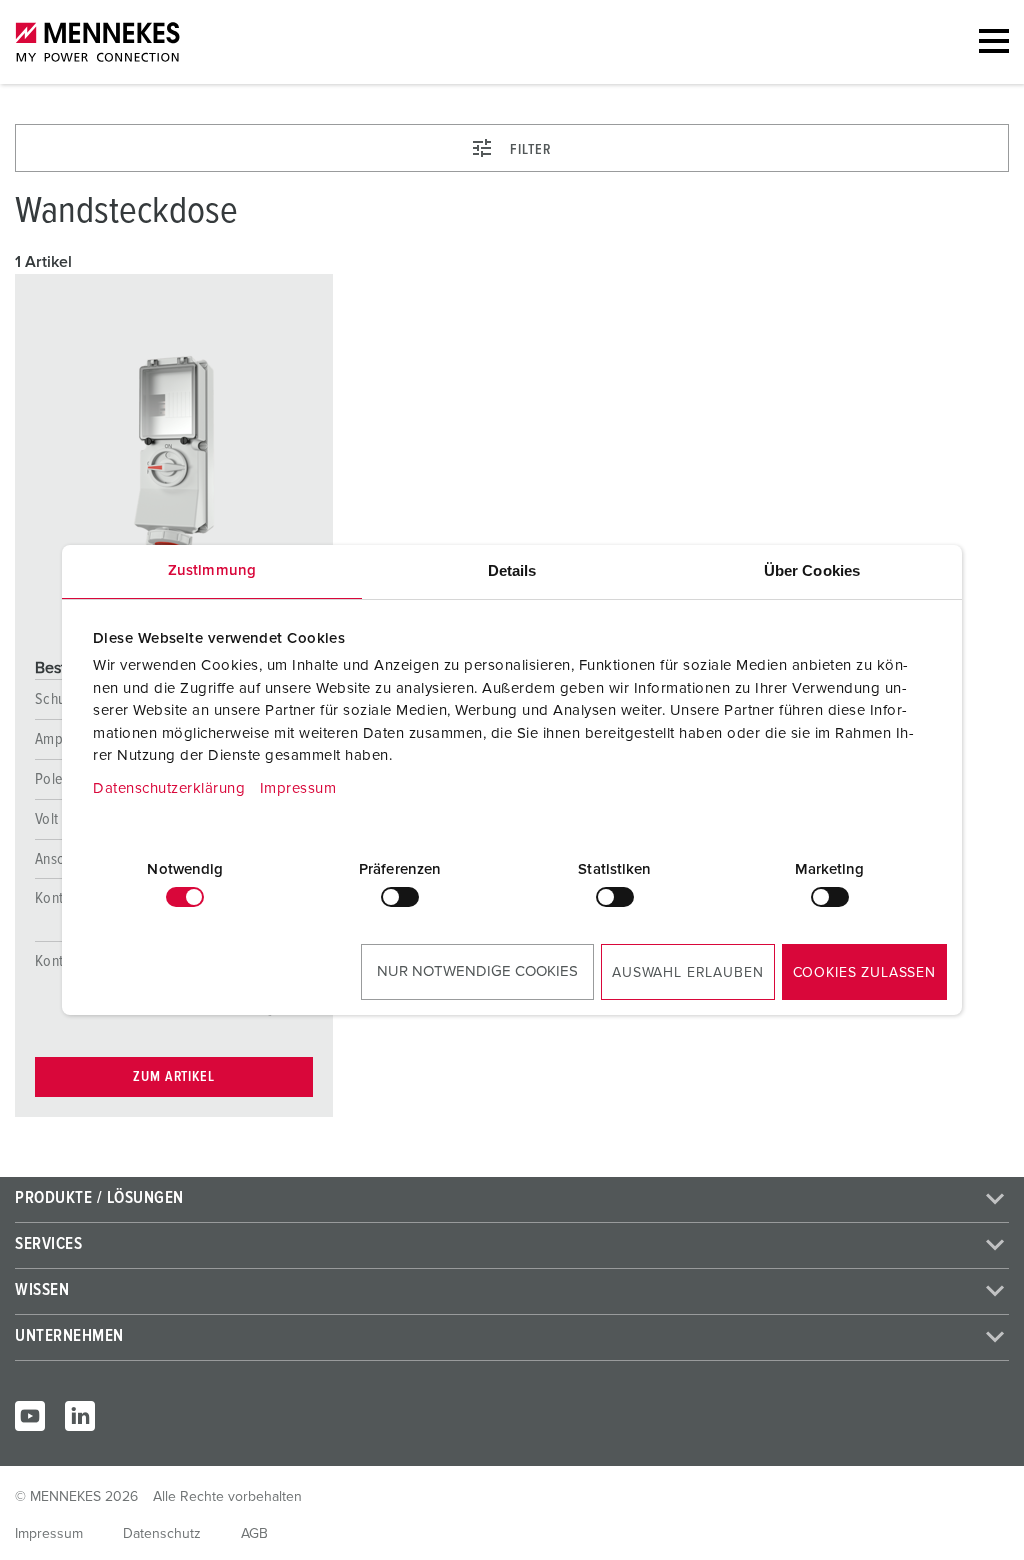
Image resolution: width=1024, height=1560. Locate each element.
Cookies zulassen (864, 973)
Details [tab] (512, 570)
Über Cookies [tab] (812, 570)
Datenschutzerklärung (169, 788)
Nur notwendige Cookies (477, 971)
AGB (254, 1534)
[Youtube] (30, 1416)
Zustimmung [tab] (212, 570)
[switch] (400, 897)
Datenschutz (162, 1534)
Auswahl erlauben (687, 973)
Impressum (298, 788)
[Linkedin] (80, 1416)
